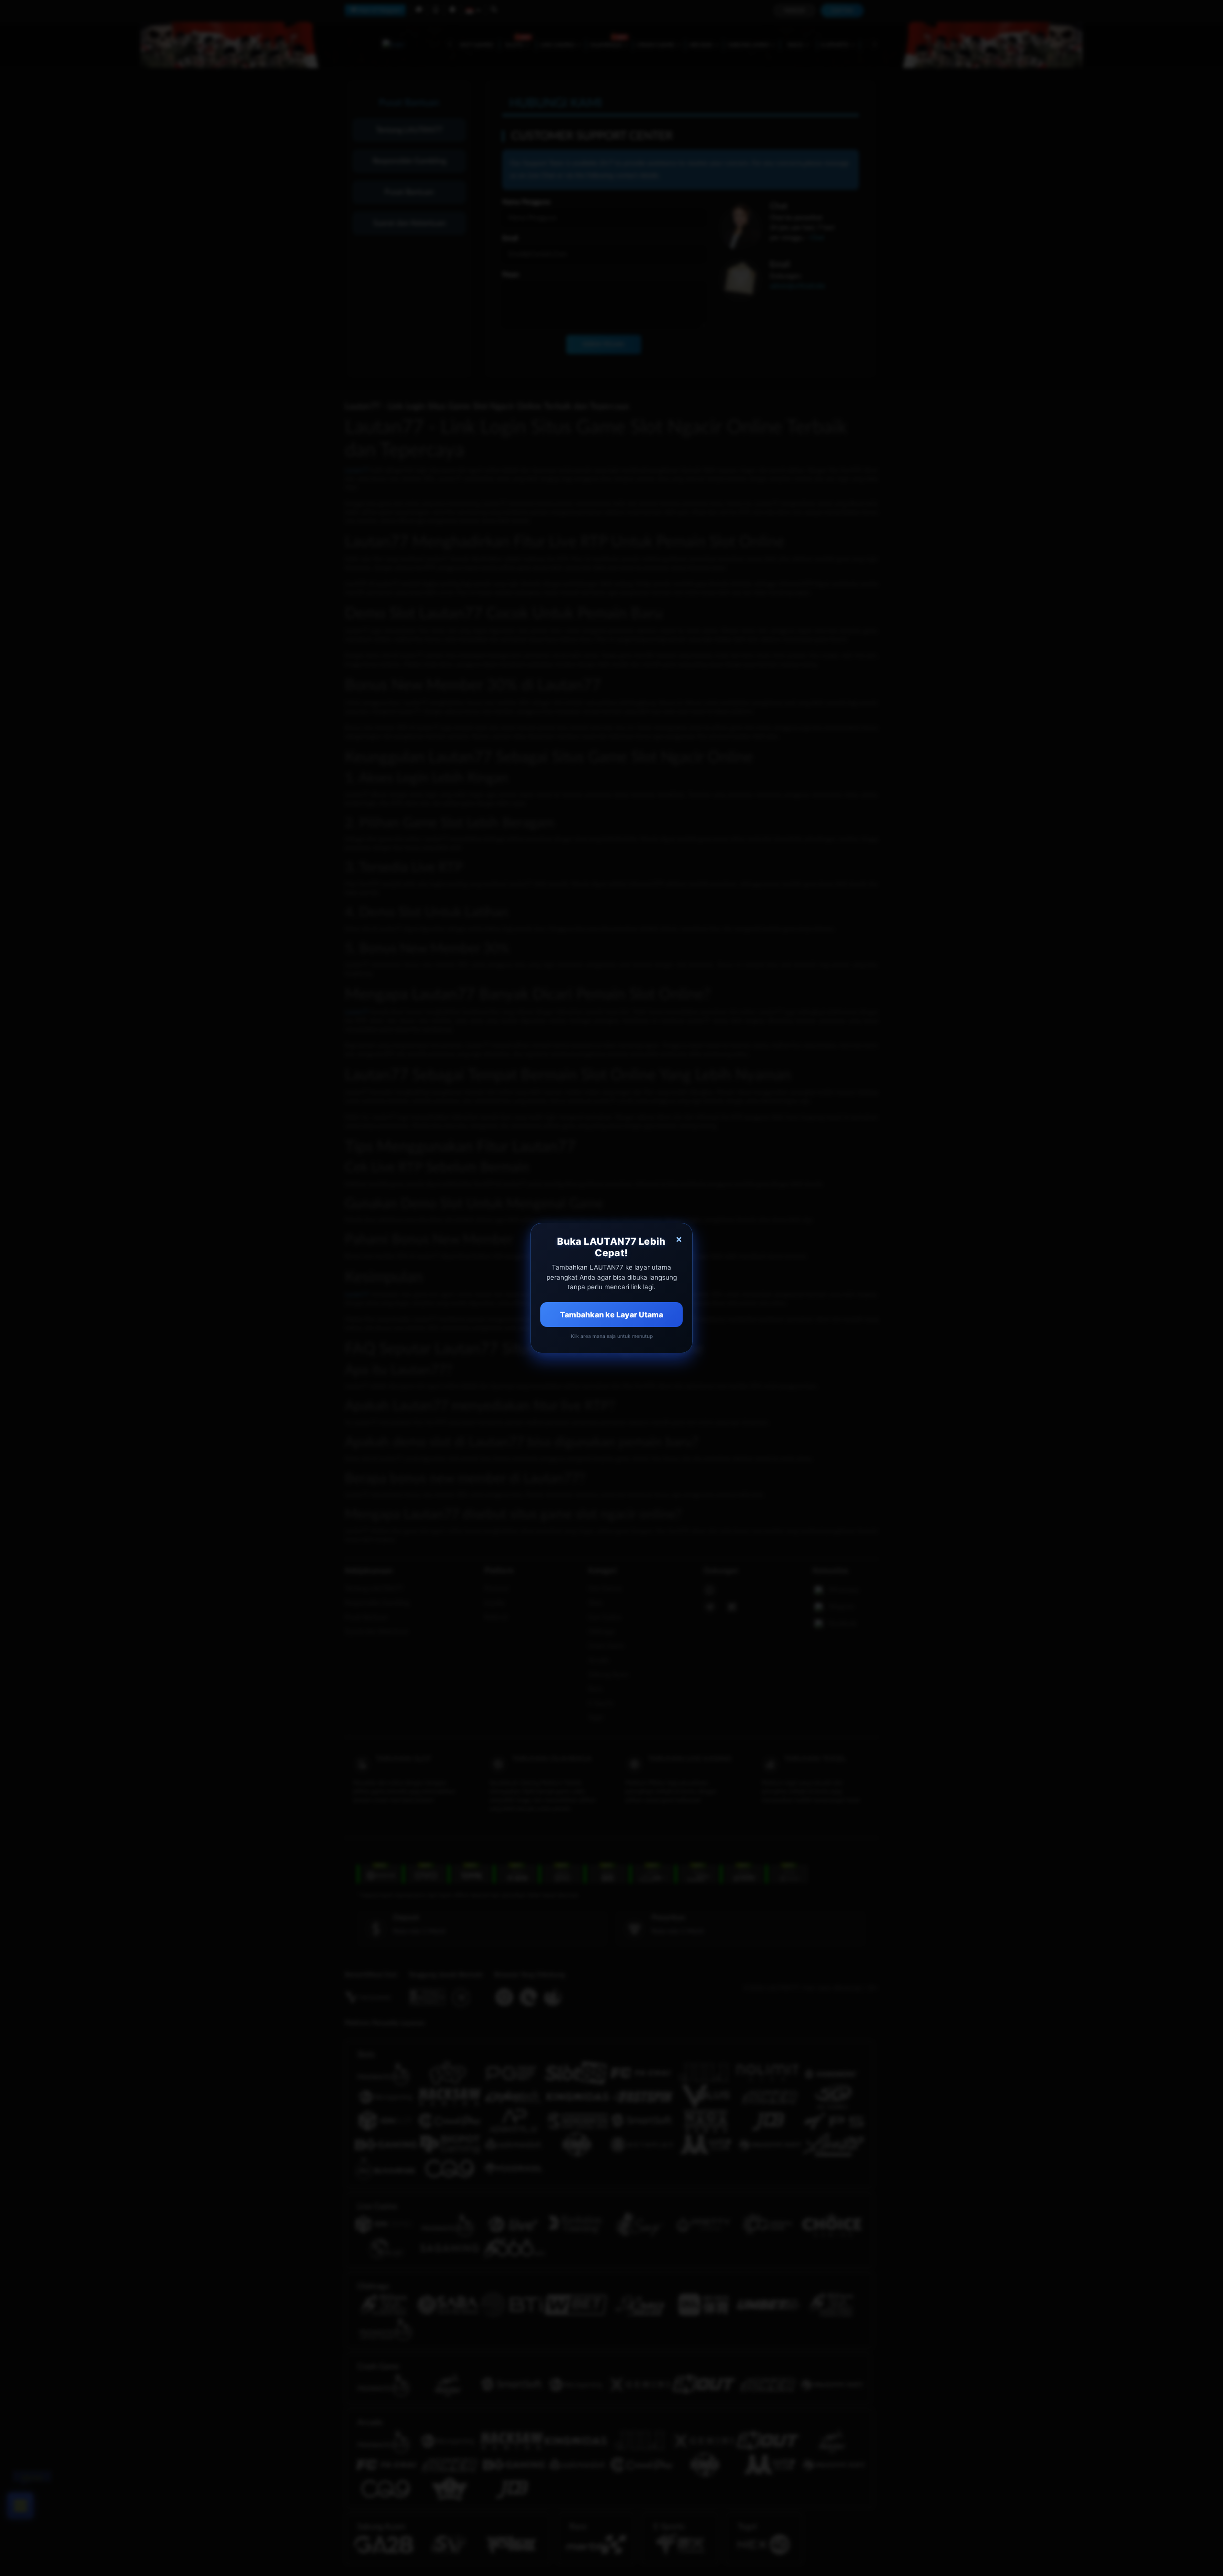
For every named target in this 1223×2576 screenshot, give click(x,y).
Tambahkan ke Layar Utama (611, 1315)
